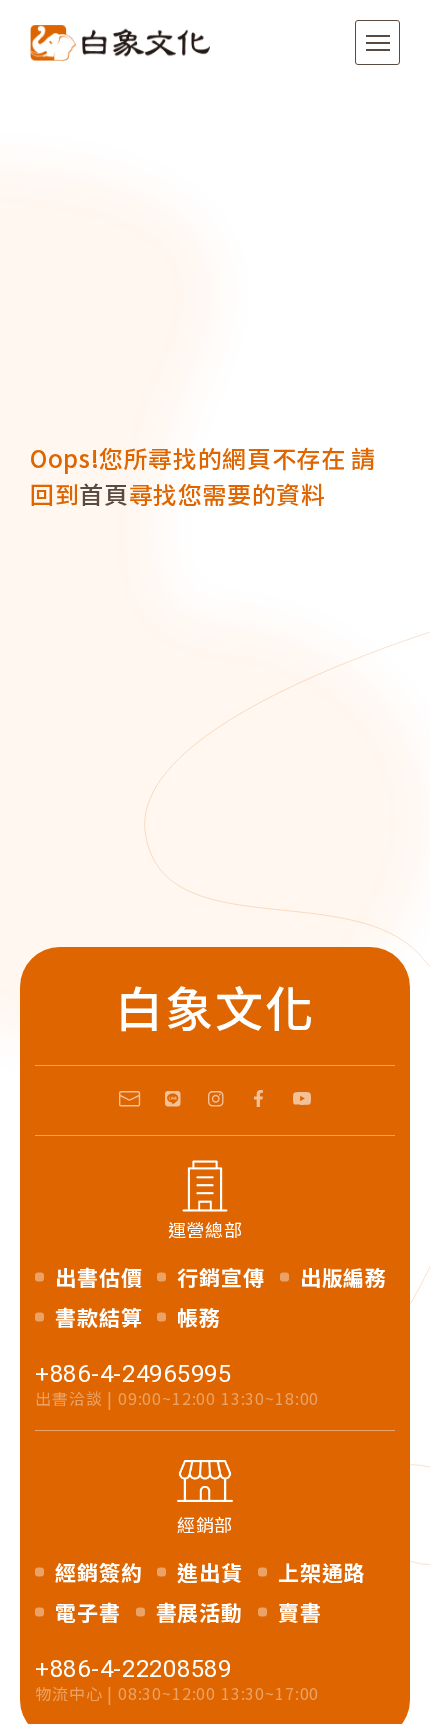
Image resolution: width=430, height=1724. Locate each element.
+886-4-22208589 (133, 1669)
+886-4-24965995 (133, 1374)
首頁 (103, 493)
